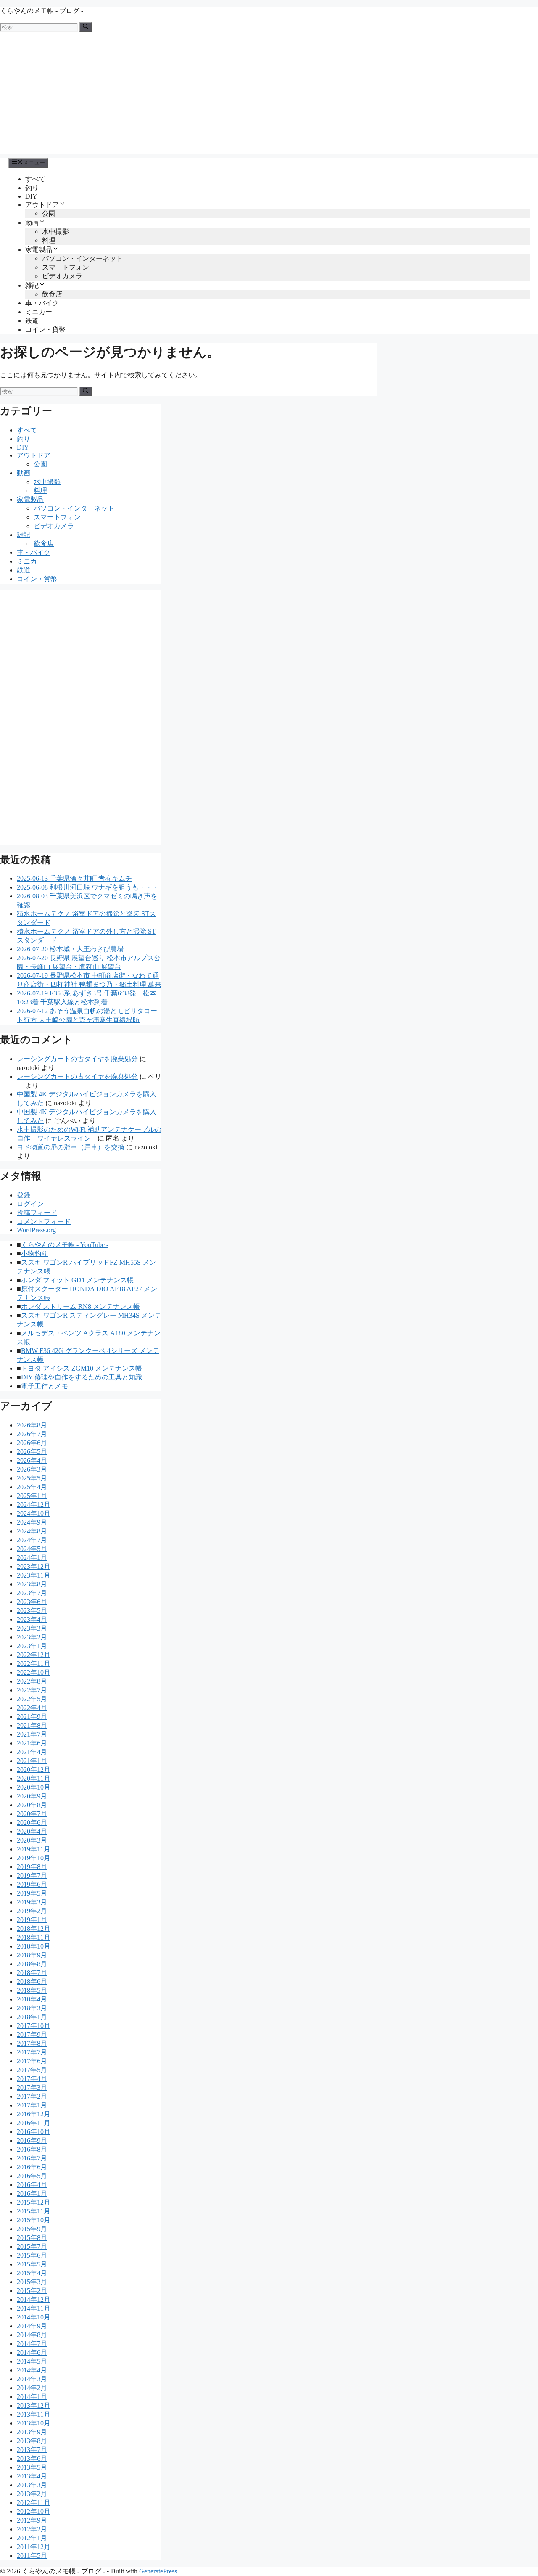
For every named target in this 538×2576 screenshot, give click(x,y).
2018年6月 (32, 1982)
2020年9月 (32, 1796)
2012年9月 (32, 2520)
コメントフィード (44, 1222)
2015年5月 (32, 2264)
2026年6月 (32, 1443)
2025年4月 (32, 1487)
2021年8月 (32, 1725)
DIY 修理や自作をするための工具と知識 (82, 1377)
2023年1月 (32, 1646)
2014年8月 (32, 2335)
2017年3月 (32, 2088)
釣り (32, 188)
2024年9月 (32, 1522)
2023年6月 (32, 1602)
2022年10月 (34, 1672)
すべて (35, 179)
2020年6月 (32, 1823)
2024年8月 (32, 1531)
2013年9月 (32, 2432)
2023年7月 (32, 1593)
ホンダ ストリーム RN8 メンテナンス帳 (80, 1307)
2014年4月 (32, 2370)
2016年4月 (32, 2185)
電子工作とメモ (45, 1386)
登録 (24, 1195)
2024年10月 (34, 1513)
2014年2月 (32, 2388)
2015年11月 (34, 2211)
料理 (49, 240)
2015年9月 (32, 2229)
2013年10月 (34, 2423)
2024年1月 (32, 1558)
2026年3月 (32, 1469)
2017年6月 (32, 2061)
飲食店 (52, 294)
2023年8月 (32, 1584)
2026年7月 (32, 1434)
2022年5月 (32, 1699)
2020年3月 (32, 1840)
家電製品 (39, 250)
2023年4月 (32, 1619)
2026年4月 (32, 1460)
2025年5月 (32, 1478)
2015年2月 (32, 2291)
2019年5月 (32, 1893)
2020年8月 (32, 1805)
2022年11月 (34, 1664)
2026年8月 (32, 1425)
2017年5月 (32, 2070)
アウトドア (42, 205)
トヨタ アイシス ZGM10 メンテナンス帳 (82, 1368)
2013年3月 (32, 2485)
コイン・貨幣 (45, 330)
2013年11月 (34, 2414)
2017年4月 (32, 2079)
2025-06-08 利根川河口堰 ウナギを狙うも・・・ (88, 887)
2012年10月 (34, 2511)
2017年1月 (32, 2105)
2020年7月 (32, 1814)
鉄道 (32, 321)
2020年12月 (34, 1770)
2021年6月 (32, 1743)
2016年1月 (32, 2193)
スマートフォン (66, 267)
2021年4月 (32, 1752)
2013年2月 (32, 2494)
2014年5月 (32, 2361)
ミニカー (39, 312)
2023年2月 (32, 1637)
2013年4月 (32, 2476)
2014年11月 (34, 2308)
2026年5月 (32, 1452)
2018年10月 (34, 1946)
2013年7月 (32, 2450)
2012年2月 (32, 2529)
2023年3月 (32, 1628)
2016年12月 (34, 2114)
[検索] (86, 27)
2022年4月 (32, 1708)
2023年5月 (32, 1611)
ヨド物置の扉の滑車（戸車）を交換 (71, 1147)
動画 (32, 223)
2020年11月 (34, 1778)
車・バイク (42, 303)
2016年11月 (34, 2123)
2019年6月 (32, 1884)
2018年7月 (32, 1973)
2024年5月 (32, 1549)
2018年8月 (32, 1964)
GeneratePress (158, 2571)
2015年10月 (34, 2220)
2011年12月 (34, 2547)
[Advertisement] (269, 95)
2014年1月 (32, 2397)
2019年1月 (32, 1920)
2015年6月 (32, 2255)
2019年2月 (32, 1911)
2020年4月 (32, 1831)
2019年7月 (32, 1876)
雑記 (32, 285)
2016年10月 (34, 2132)
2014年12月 (34, 2299)
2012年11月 (34, 2503)
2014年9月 (32, 2326)
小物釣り (34, 1254)
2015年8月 (32, 2238)
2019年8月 (32, 1867)
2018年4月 (32, 1999)
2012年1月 (32, 2538)
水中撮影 (55, 232)
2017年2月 (32, 2096)
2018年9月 (32, 1955)
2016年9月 (32, 2140)
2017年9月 (32, 2035)
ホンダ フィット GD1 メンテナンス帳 (77, 1280)
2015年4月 (32, 2273)
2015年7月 (32, 2246)
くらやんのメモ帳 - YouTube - (65, 1245)
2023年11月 (34, 1575)
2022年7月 (32, 1690)
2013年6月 (32, 2458)
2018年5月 (32, 1990)
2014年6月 (32, 2352)
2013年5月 (32, 2467)
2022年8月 (32, 1681)
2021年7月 (32, 1734)
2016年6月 (32, 2167)
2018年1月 (32, 2017)
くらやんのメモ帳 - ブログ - (42, 11)
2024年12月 (34, 1505)
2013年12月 (34, 2405)
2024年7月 (32, 1540)
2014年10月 (34, 2317)
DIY (31, 196)
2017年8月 (32, 2043)
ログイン (30, 1204)
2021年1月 (32, 1761)
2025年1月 (32, 1496)
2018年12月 (34, 1929)
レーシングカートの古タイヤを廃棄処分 (77, 1059)
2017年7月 (32, 2052)
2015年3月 (32, 2282)
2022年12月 (34, 1655)
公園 (49, 213)
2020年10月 (34, 1787)
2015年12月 (34, 2202)
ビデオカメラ (62, 276)
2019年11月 (34, 1849)
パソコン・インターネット (82, 258)
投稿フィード (37, 1213)
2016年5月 (32, 2176)
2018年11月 (34, 1937)
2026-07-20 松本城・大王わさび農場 (70, 949)
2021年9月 (32, 1717)
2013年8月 (32, 2441)
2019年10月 (34, 1858)
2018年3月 (32, 2008)
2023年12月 (34, 1566)
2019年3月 (32, 1902)
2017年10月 (34, 2026)
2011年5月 (32, 2556)
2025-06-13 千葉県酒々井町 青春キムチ (74, 878)
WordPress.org (36, 1230)
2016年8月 (32, 2149)
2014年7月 (32, 2344)
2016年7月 (32, 2158)
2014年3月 (32, 2379)
